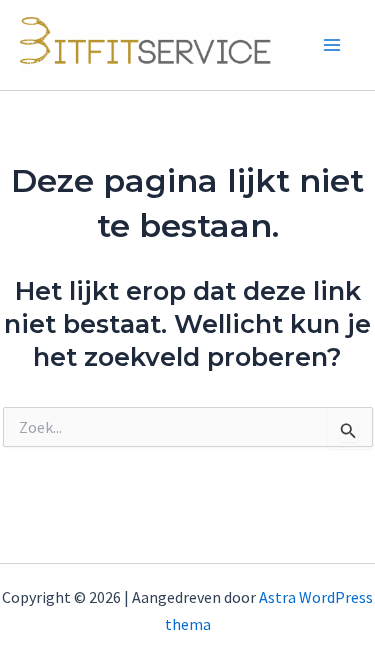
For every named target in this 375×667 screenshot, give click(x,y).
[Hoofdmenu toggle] (333, 45)
